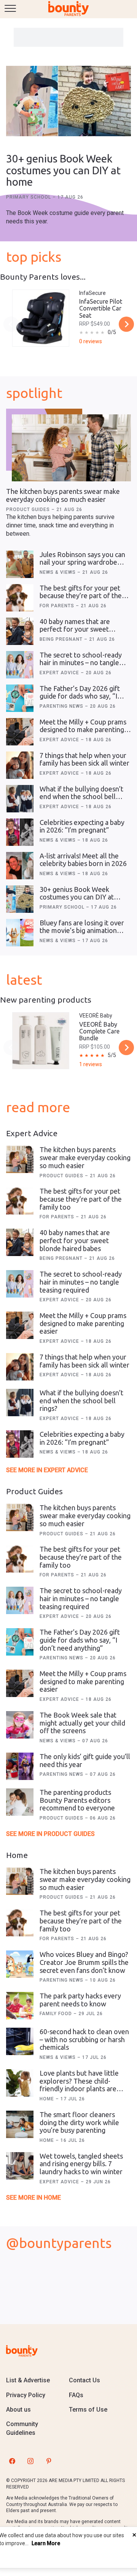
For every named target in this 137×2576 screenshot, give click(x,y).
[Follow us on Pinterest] (49, 2461)
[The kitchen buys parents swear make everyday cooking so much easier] (71, 448)
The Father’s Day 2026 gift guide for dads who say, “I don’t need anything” (80, 696)
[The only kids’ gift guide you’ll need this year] (20, 1766)
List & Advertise (28, 2380)
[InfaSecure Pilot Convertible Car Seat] (41, 318)
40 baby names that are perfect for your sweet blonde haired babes (75, 629)
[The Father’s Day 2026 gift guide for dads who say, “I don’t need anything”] (20, 698)
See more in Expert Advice (47, 1470)
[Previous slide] (11, 324)
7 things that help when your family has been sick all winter (84, 759)
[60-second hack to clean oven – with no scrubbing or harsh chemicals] (20, 2041)
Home (48, 2099)
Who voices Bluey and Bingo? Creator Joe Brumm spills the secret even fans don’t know (84, 1962)
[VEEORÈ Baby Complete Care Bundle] (41, 1041)
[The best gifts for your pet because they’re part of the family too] (20, 598)
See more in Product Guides (50, 1834)
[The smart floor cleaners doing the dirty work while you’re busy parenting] (20, 2124)
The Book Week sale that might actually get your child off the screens (82, 1723)
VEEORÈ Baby (96, 1016)
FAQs (76, 2395)
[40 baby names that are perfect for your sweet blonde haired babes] (20, 631)
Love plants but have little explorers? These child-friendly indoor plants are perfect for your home (79, 2085)
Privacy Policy (26, 2395)
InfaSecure (92, 293)
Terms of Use (88, 2410)
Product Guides (29, 509)
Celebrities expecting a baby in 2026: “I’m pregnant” (82, 826)
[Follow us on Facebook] (12, 2461)
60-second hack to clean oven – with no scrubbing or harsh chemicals (84, 2039)
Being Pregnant (62, 639)
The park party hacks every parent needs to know (80, 2000)
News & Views (58, 572)
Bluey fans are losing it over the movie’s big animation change (82, 931)
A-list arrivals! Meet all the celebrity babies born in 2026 (83, 860)
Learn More (46, 2543)
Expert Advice (60, 673)
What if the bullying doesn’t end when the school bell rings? (81, 797)
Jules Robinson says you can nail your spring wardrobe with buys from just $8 (82, 562)
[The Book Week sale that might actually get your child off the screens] (20, 1725)
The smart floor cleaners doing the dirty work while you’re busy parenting (79, 2122)
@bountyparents (59, 2243)
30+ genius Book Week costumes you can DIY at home (63, 170)
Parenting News (62, 706)
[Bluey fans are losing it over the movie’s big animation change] (20, 933)
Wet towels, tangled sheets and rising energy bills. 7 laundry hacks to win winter (81, 2164)
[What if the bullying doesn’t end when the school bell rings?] (20, 799)
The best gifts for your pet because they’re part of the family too (81, 596)
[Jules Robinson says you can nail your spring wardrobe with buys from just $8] (20, 564)
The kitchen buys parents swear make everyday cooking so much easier (63, 495)
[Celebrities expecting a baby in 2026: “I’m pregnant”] (20, 832)
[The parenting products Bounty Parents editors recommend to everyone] (20, 1802)
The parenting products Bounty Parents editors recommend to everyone (77, 1800)
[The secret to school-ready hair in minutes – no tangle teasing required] (20, 665)
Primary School (29, 197)
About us (18, 2410)
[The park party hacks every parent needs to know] (20, 2006)
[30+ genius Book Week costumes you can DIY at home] (68, 102)
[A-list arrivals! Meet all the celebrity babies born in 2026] (20, 866)
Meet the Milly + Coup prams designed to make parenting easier (83, 730)
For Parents (58, 606)
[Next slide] (126, 324)
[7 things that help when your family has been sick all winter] (20, 765)
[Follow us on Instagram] (30, 2461)
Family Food (57, 2014)
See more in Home (33, 2198)
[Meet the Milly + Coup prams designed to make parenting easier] (20, 732)
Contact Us (84, 2380)
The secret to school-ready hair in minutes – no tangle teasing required (81, 663)
